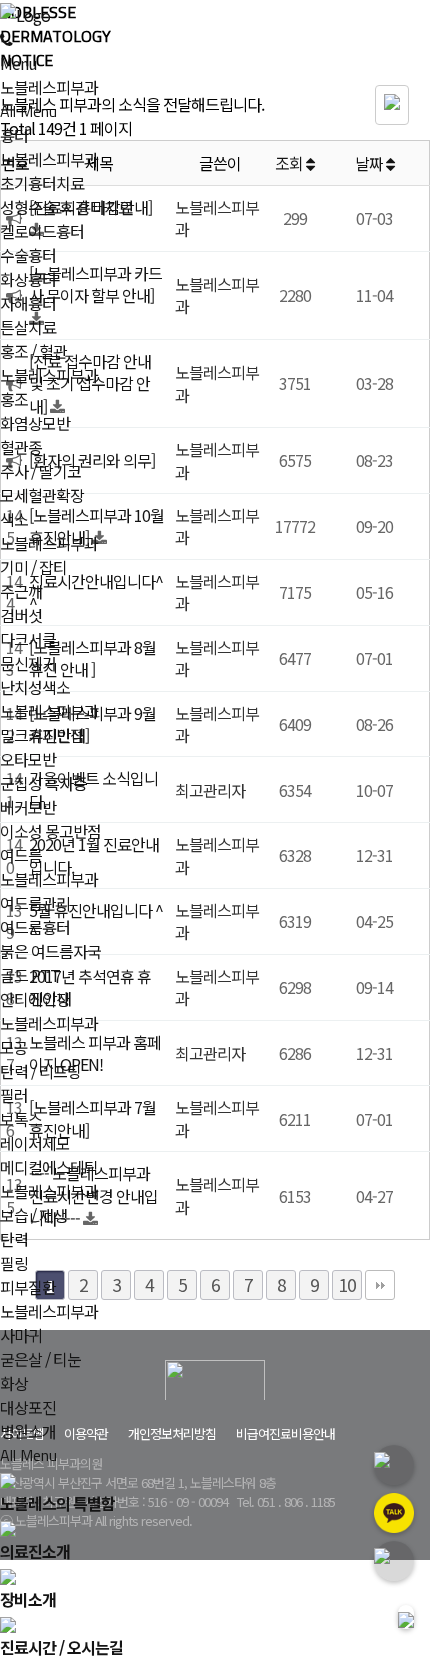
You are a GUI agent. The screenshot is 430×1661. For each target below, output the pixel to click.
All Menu (28, 111)
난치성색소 (35, 687)
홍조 (14, 399)
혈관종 (21, 447)
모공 (14, 1047)
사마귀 (21, 1335)
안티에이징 (35, 999)
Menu (18, 63)
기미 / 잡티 (33, 567)
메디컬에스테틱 (49, 1167)
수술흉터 (28, 255)
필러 (14, 1095)
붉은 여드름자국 (50, 951)
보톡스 (21, 1119)
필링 (14, 1263)
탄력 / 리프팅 (40, 1071)
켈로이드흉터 (42, 231)
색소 (14, 519)
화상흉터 (28, 279)
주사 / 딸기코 (40, 471)
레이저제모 (35, 1143)
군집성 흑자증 (43, 783)
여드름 (21, 855)
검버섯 (21, 615)
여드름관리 (35, 903)
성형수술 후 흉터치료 (66, 207)
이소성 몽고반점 (50, 831)
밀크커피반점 (42, 735)
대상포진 (28, 1407)
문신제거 (28, 663)
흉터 (14, 135)
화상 (14, 1383)
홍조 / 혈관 (33, 351)
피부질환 (28, 1287)
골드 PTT (30, 975)
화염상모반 (35, 423)
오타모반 (28, 759)
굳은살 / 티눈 (40, 1359)
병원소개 (28, 1431)
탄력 (14, 1239)
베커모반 (28, 807)
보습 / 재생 (33, 1215)
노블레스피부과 (49, 87)
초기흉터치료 (42, 183)
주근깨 (21, 591)
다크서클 (28, 639)
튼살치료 (28, 327)
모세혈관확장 (42, 495)
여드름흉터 (35, 927)
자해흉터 (28, 303)
